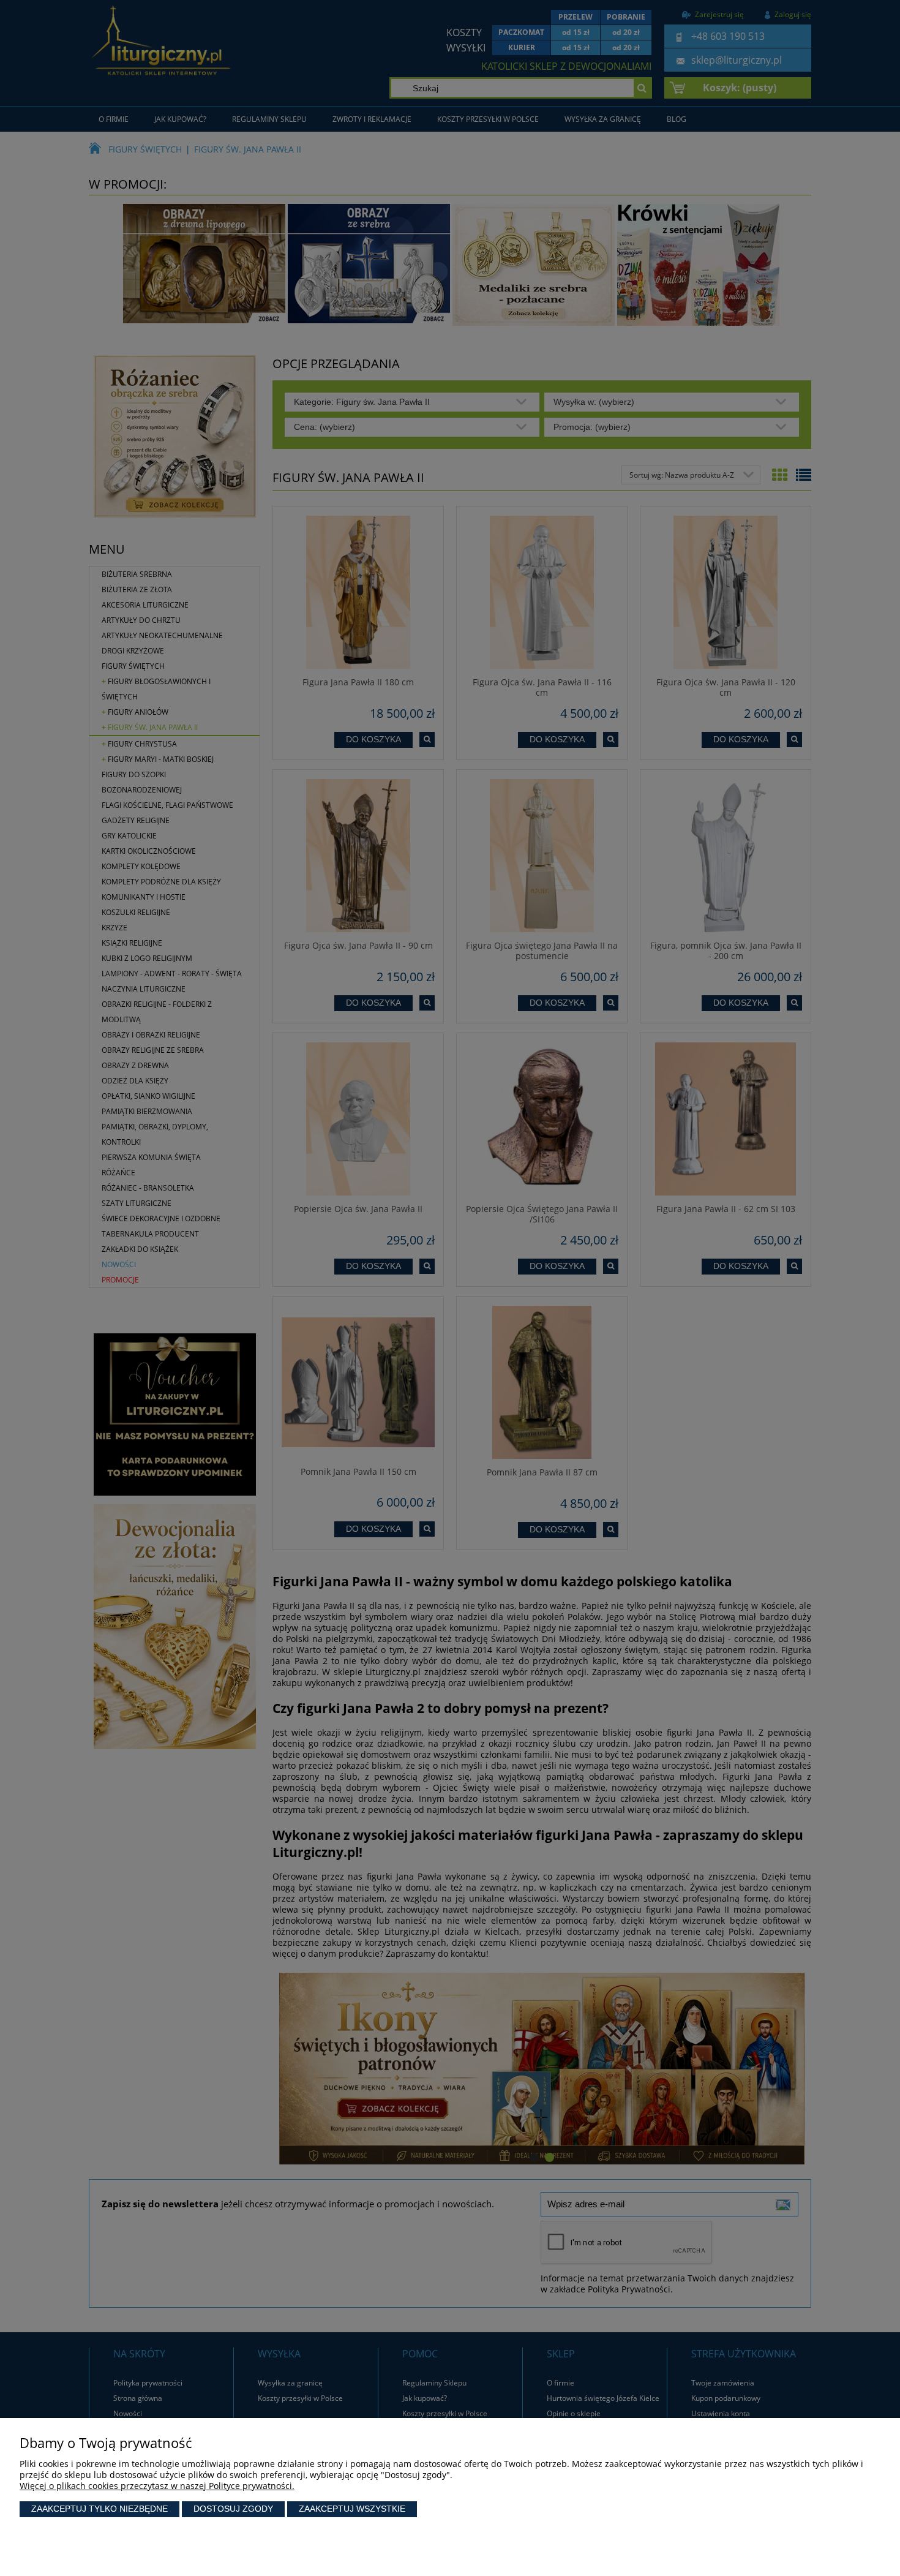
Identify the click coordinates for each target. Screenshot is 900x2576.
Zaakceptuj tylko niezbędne (99, 2509)
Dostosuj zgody (233, 2509)
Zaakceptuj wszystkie (352, 2509)
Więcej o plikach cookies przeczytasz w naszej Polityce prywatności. (157, 2486)
